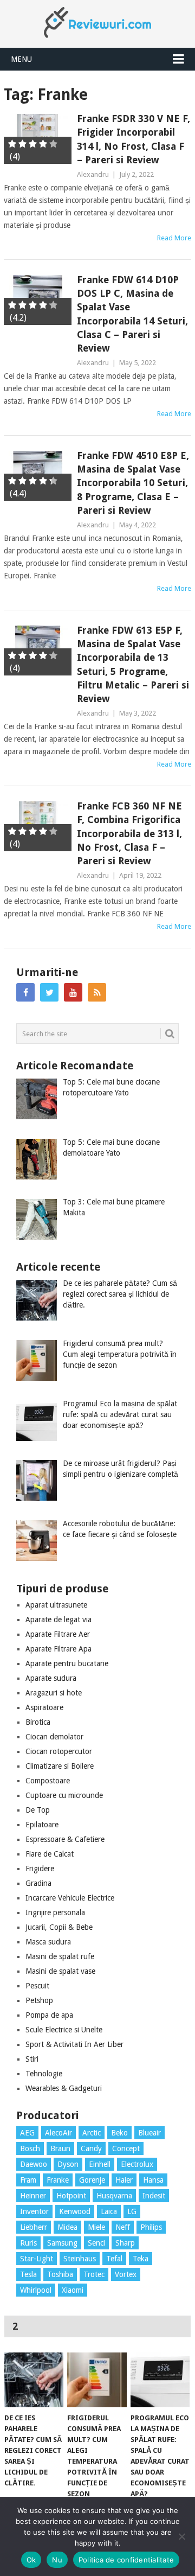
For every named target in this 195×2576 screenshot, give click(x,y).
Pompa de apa (49, 2015)
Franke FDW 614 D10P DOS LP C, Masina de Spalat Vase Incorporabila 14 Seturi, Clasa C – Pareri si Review (132, 314)
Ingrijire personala (55, 1912)
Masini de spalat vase (60, 1971)
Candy (91, 2148)
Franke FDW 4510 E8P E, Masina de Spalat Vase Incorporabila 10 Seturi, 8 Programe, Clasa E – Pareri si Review (133, 483)
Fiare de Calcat (50, 1854)
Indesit (154, 2196)
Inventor (34, 2211)
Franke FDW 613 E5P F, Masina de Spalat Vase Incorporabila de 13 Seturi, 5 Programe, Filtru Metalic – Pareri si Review (133, 664)
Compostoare (48, 1781)
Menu (21, 59)
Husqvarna (114, 2196)
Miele (96, 2227)
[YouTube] (73, 992)
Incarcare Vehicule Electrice (70, 1898)
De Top (38, 1810)
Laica (109, 2211)
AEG (27, 2133)
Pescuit (37, 1986)
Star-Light (37, 2259)
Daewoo (34, 2164)
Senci (96, 2243)
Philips (151, 2227)
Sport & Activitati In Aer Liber (74, 2044)
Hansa (153, 2180)
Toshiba (60, 2274)
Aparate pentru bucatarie (67, 1663)
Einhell (100, 2164)
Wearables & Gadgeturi (64, 2088)
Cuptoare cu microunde (64, 1795)
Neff (123, 2227)
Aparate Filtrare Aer (58, 1634)
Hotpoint (71, 2196)
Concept (126, 2148)
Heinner (33, 2196)
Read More (174, 238)
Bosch (30, 2148)
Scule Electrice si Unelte (64, 2030)
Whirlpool (36, 2290)
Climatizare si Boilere (60, 1766)
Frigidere (40, 1869)
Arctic (92, 2133)
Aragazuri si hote (54, 1693)
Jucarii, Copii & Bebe (59, 1927)
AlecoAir (58, 2133)
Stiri (32, 2059)
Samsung (62, 2243)
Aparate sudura (51, 1678)
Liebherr (34, 2227)
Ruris (28, 2243)
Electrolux (137, 2164)
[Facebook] (25, 992)
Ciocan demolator (54, 1737)
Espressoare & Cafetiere (65, 1839)
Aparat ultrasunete (56, 1605)
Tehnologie (44, 2074)
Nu (57, 2560)
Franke (58, 2180)
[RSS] (97, 992)
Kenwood (75, 2211)
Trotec (94, 2274)
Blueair (149, 2133)
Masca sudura (48, 1942)
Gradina (38, 1883)
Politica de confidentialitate (126, 2560)
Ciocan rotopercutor (59, 1751)
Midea (67, 2227)
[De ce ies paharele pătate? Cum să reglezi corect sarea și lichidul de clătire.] (34, 2380)
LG (132, 2211)
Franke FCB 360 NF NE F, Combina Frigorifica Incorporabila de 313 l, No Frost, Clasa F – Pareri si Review (129, 833)
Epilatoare (42, 1825)
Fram (28, 2180)
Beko (119, 2133)
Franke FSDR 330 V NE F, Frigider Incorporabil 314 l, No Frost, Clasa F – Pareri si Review (134, 139)
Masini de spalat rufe (60, 1956)
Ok (31, 2560)
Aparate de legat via (58, 1619)
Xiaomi (73, 2290)
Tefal (114, 2259)
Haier (124, 2180)
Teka (141, 2259)
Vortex (126, 2274)
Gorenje (92, 2180)
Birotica (38, 1722)
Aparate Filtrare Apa (58, 1649)
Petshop (39, 2000)
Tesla (28, 2274)
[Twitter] (49, 992)
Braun (60, 2148)
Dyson (68, 2164)
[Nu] (181, 2536)
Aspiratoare (44, 1707)
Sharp (125, 2243)
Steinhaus (80, 2259)
